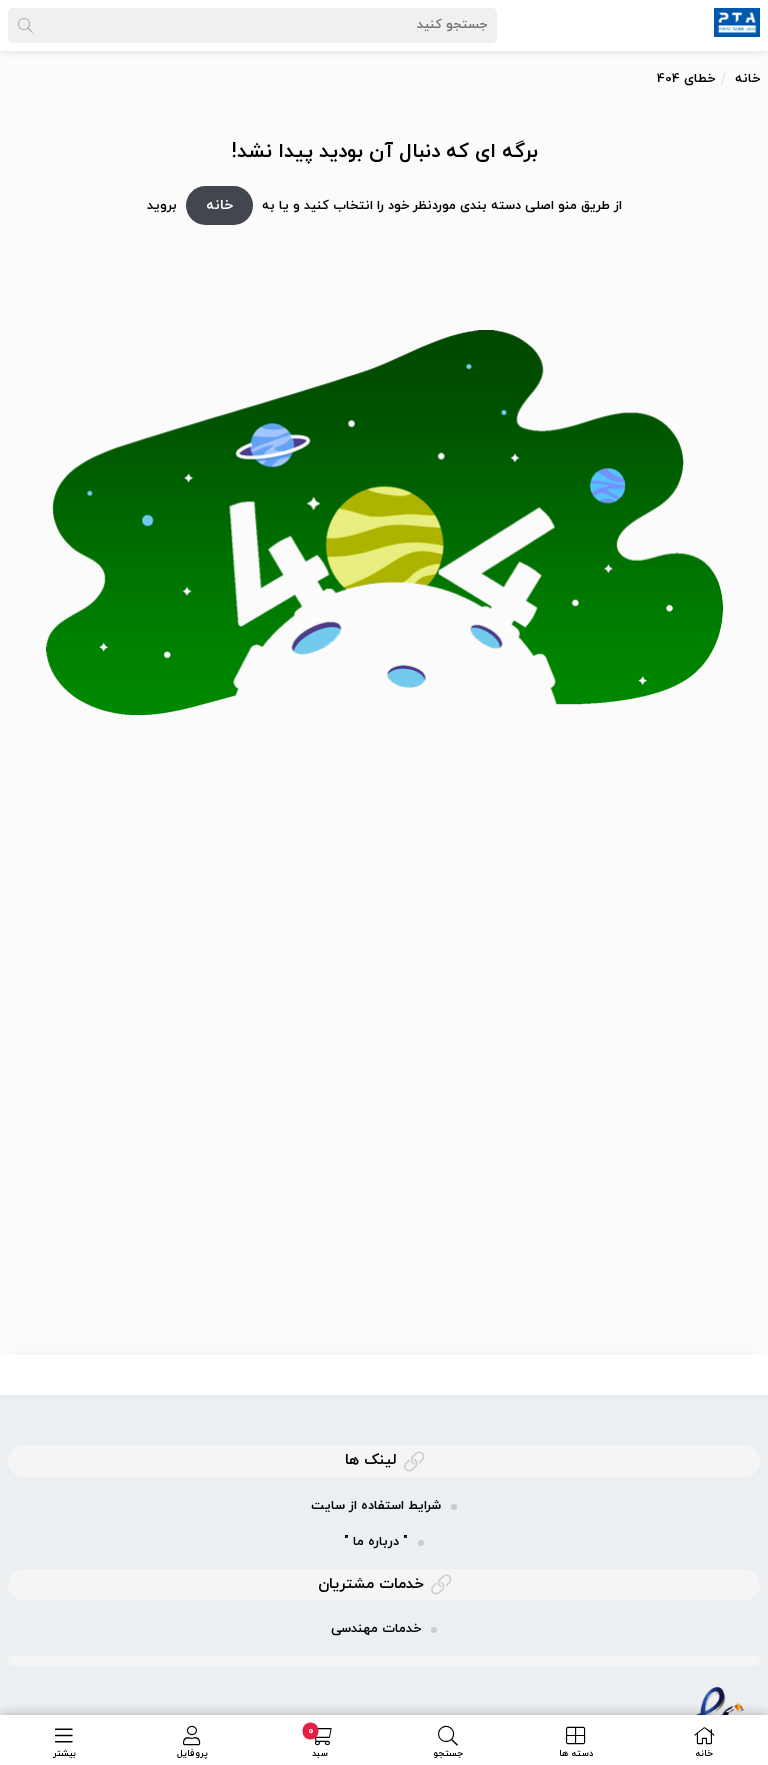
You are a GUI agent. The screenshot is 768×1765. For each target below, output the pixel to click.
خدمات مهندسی (376, 1629)
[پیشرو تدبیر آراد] (737, 21)
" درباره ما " (376, 1542)
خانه (747, 79)
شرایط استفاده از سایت (376, 1506)
